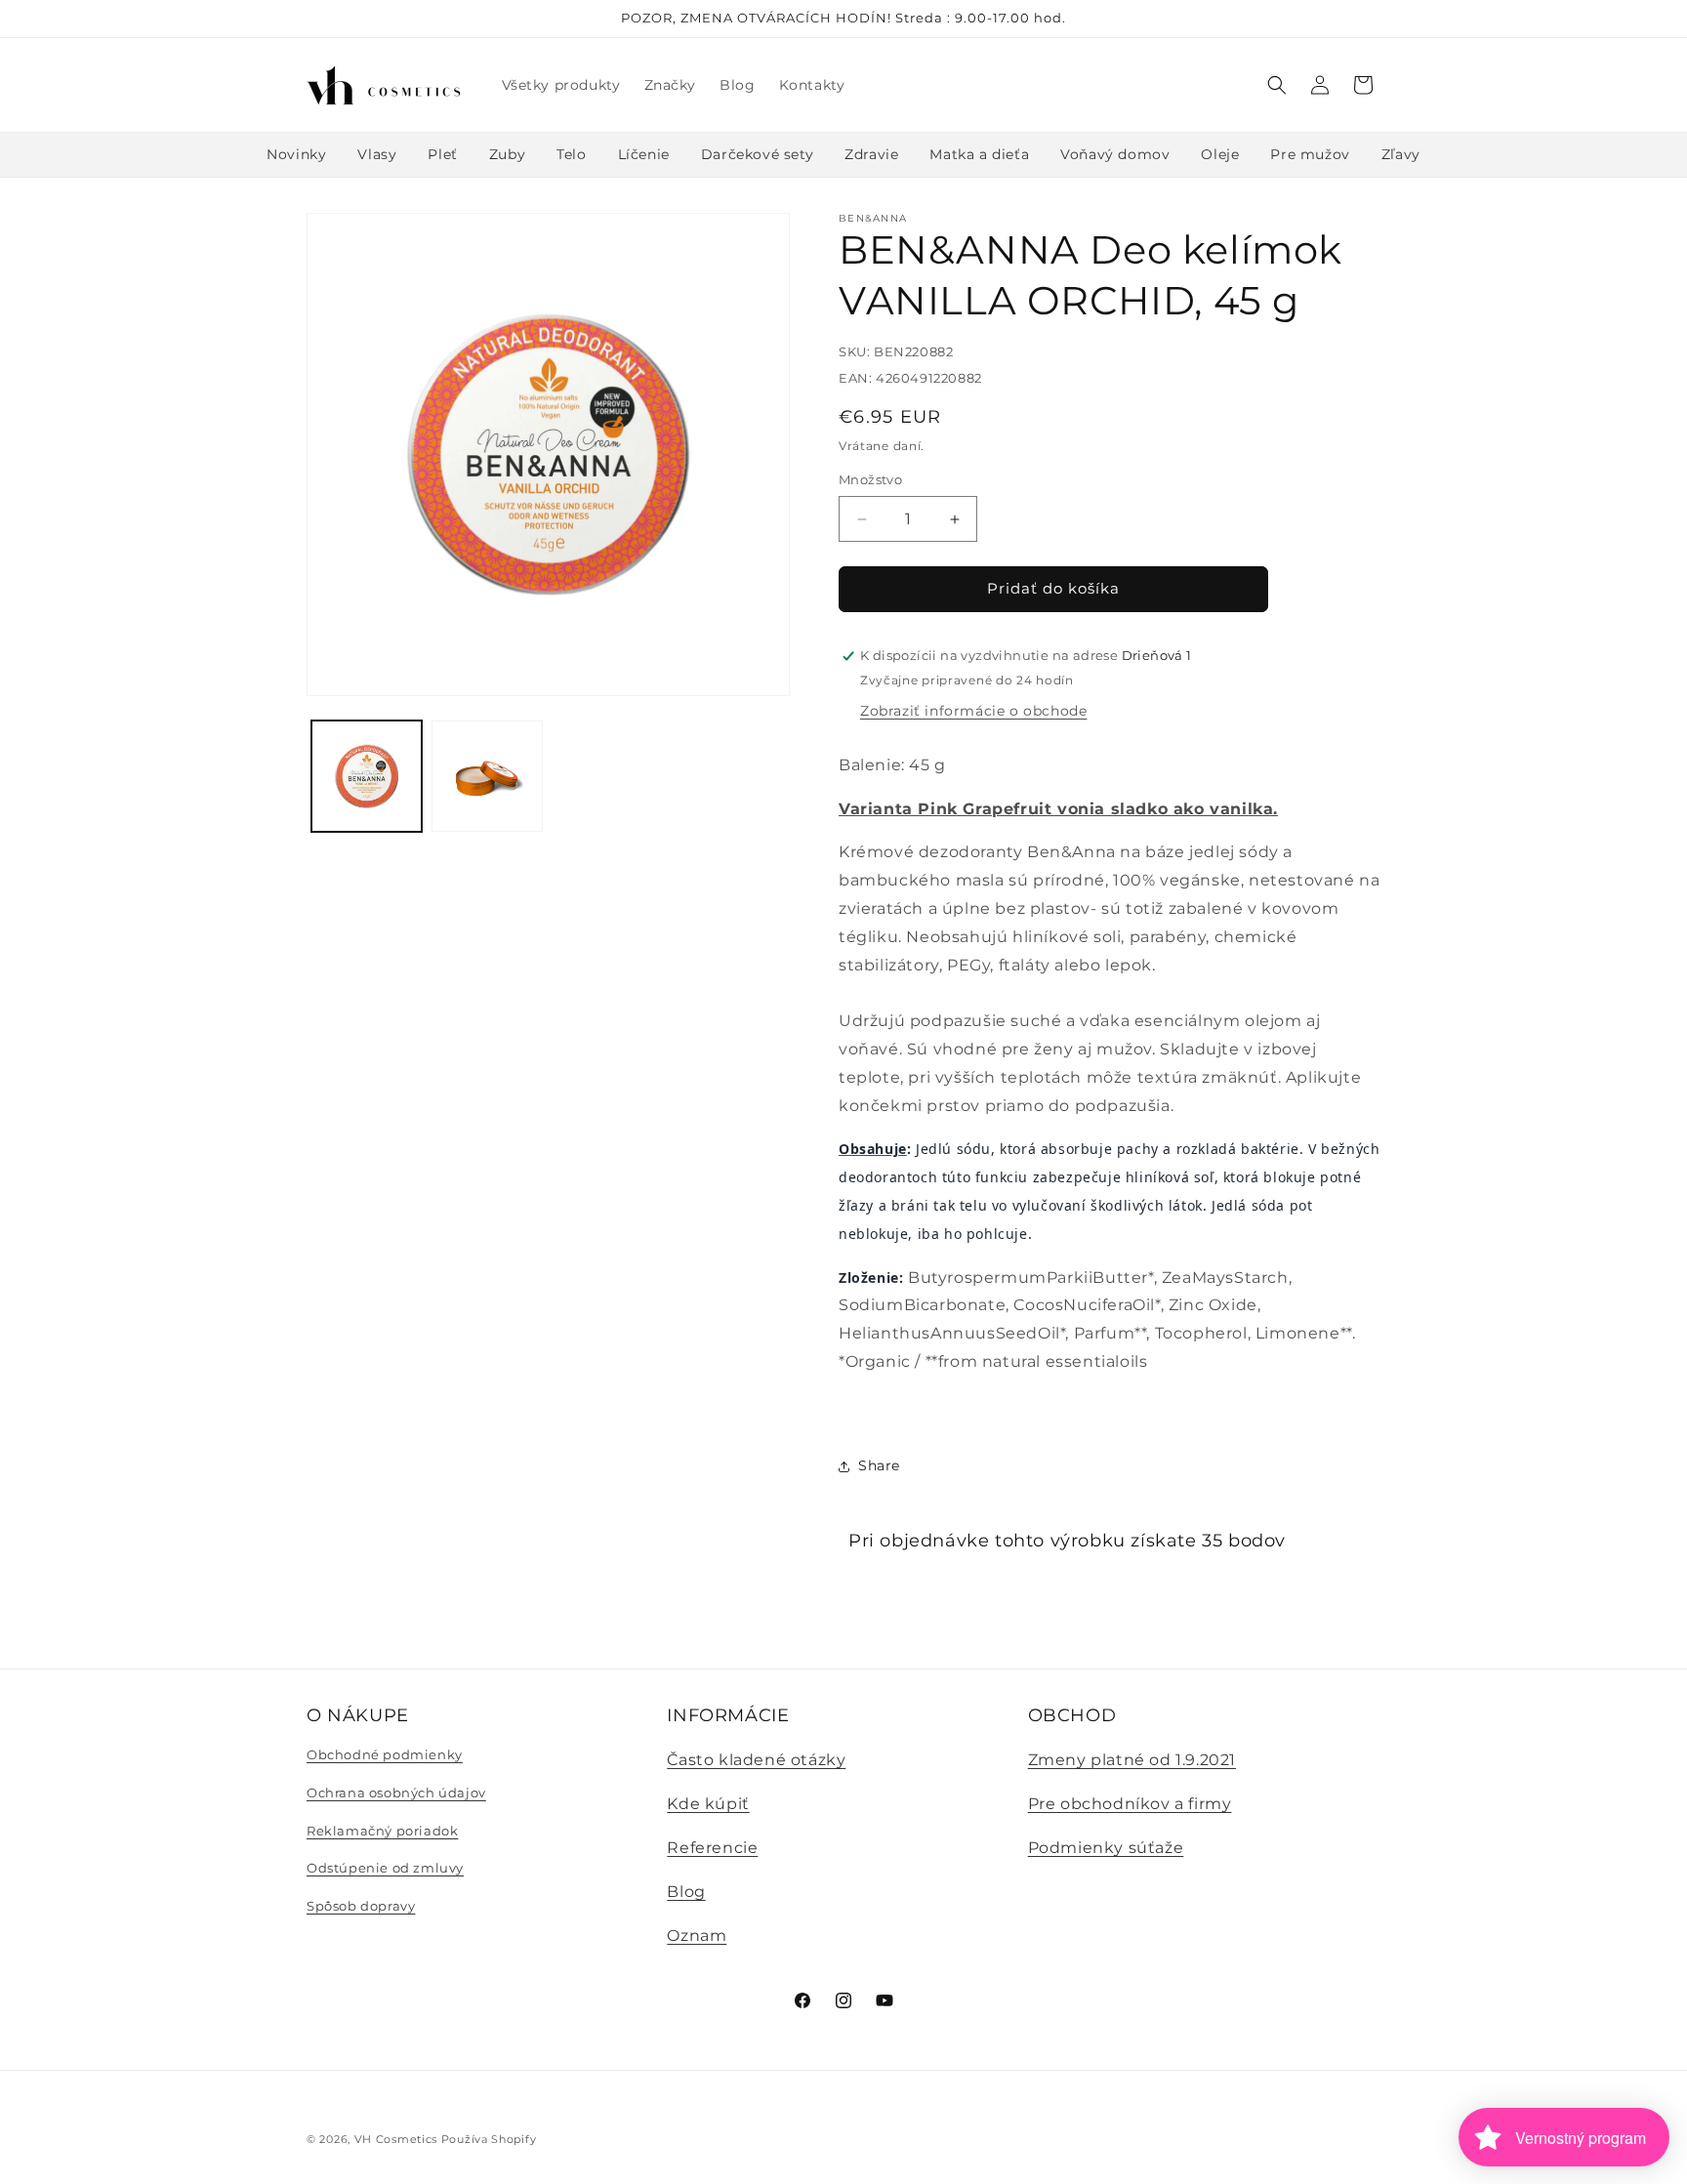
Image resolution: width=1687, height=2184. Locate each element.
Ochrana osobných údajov (396, 1793)
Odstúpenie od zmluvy (385, 1868)
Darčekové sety (757, 154)
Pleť (442, 154)
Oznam (697, 1936)
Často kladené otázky (756, 1761)
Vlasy (377, 154)
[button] (1277, 85)
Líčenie (644, 154)
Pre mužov (1310, 154)
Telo (571, 154)
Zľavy (1401, 154)
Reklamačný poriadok (382, 1831)
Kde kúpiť (708, 1804)
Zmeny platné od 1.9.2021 (1132, 1761)
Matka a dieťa (979, 154)
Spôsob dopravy (361, 1906)
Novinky (296, 154)
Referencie (712, 1848)
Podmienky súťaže (1106, 1848)
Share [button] (879, 1465)
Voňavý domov (1115, 154)
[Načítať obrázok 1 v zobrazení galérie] (367, 776)
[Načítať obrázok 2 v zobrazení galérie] (487, 776)
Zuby (507, 154)
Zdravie (871, 154)
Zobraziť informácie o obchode (973, 711)
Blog (686, 1892)
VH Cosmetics (396, 2139)
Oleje (1220, 154)
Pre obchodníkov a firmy (1130, 1804)
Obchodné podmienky (385, 1755)
